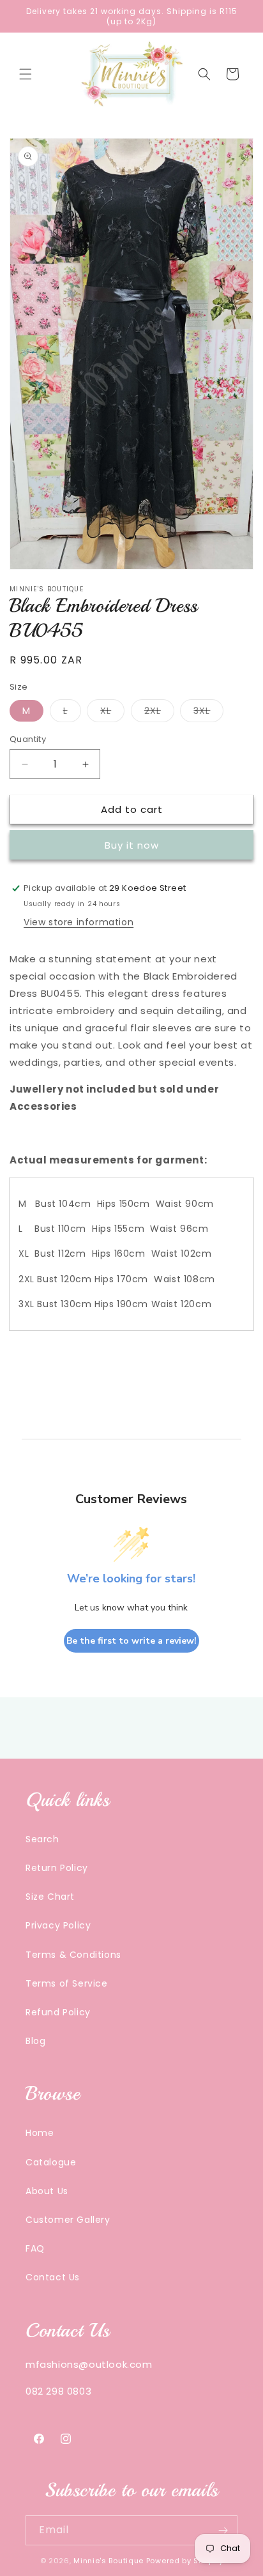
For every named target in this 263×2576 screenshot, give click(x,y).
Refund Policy (58, 2012)
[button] (26, 74)
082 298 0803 (58, 2391)
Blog (35, 2041)
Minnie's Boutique (109, 2561)
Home (40, 2133)
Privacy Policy (58, 1925)
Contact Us (53, 2277)
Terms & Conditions (73, 1955)
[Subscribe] (223, 2530)
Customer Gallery (68, 2220)
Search (42, 1839)
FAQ (35, 2248)
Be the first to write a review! (131, 1641)
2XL (159, 713)
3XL (208, 713)
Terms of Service (67, 1983)
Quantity (28, 739)
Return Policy (57, 1868)
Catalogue (51, 2162)
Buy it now (132, 845)
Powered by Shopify (185, 2561)
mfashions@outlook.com (89, 2364)
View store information (79, 922)
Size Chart (50, 1897)
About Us (47, 2191)
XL (112, 713)
